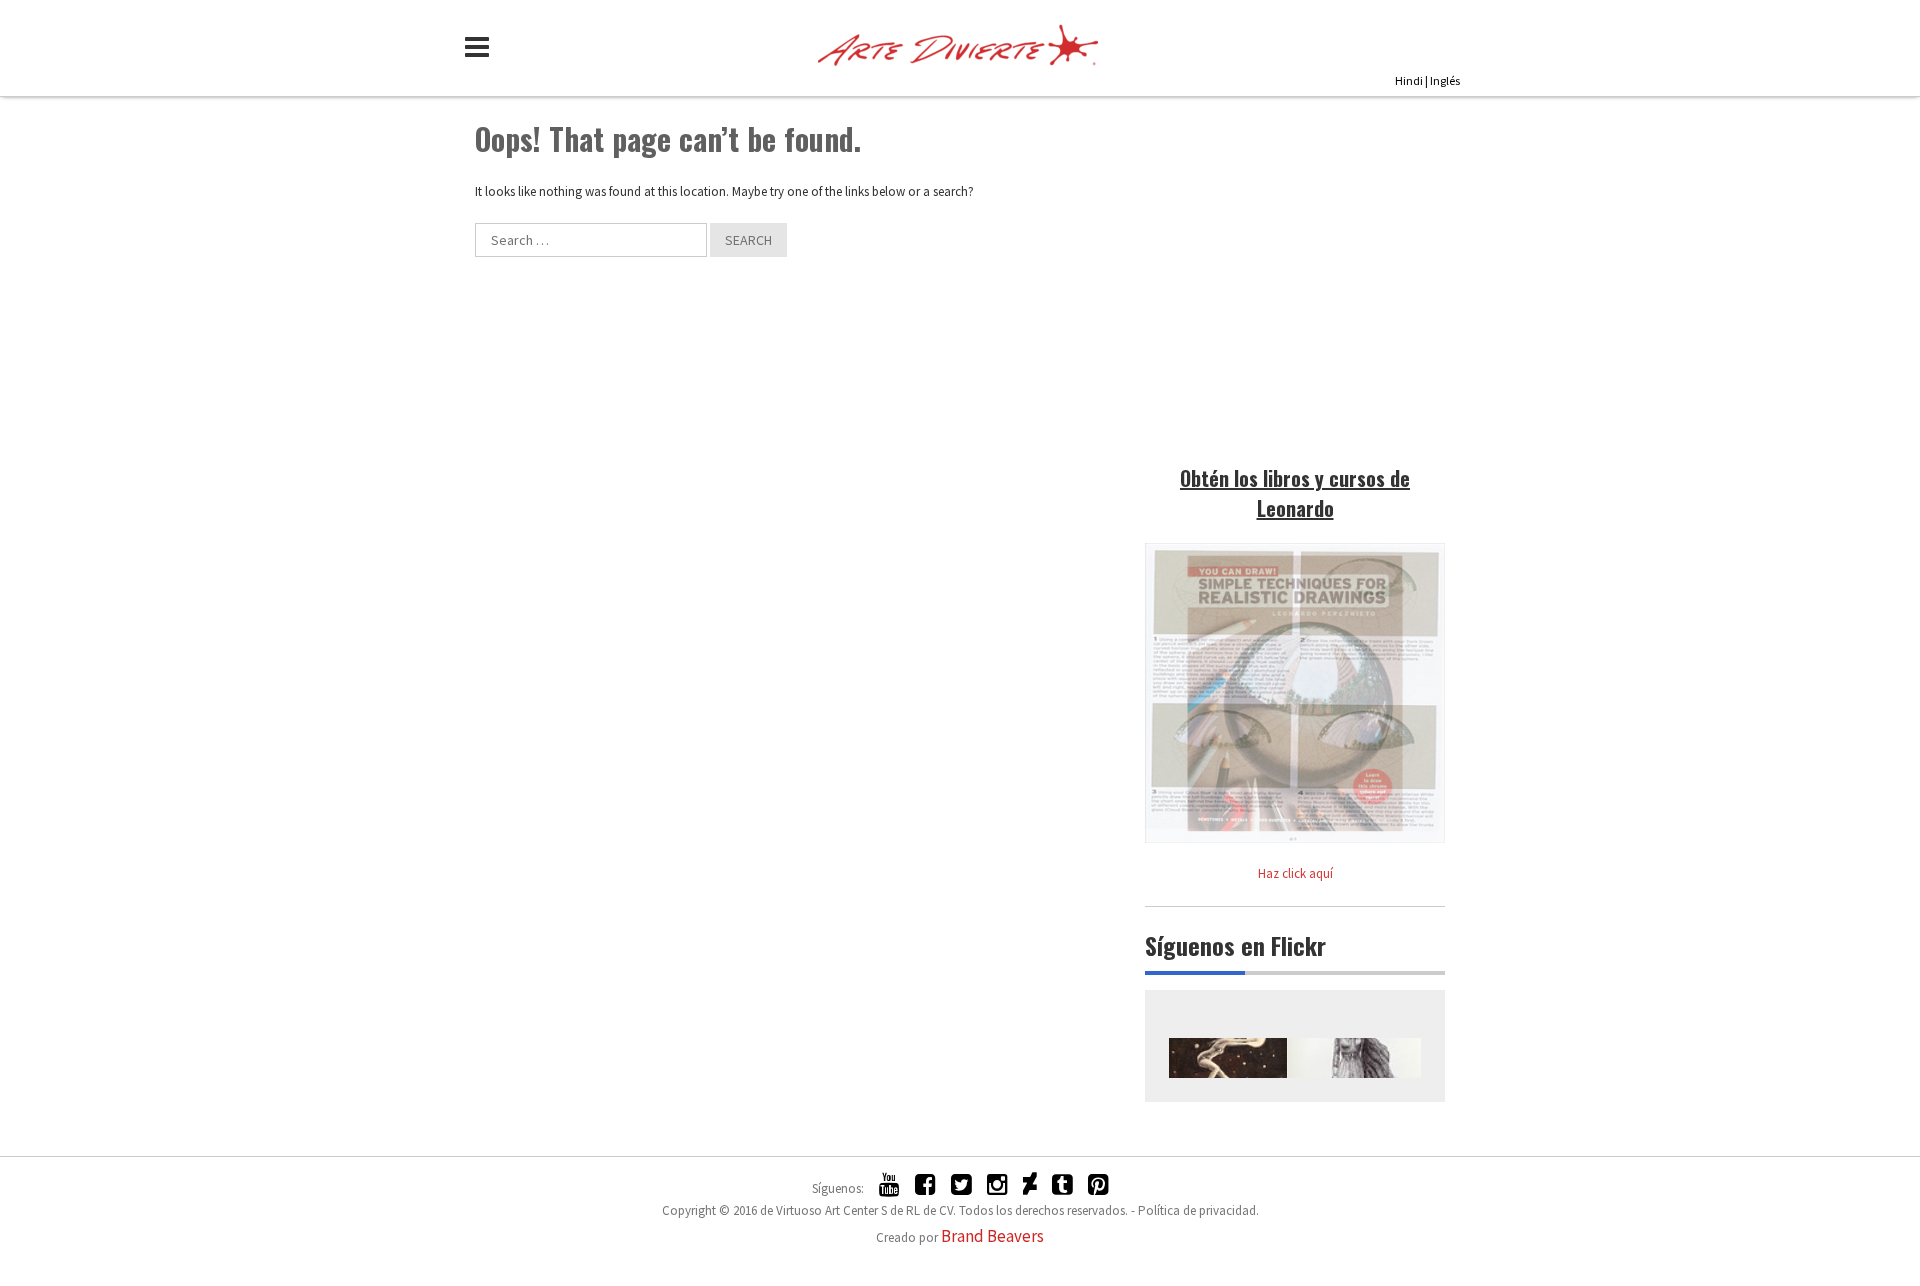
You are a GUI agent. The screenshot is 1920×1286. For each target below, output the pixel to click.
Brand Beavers (992, 1236)
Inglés (1445, 80)
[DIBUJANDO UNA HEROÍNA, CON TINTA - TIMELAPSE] (1354, 1058)
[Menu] (482, 47)
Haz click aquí (1295, 873)
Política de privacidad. (1198, 1210)
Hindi (1409, 80)
